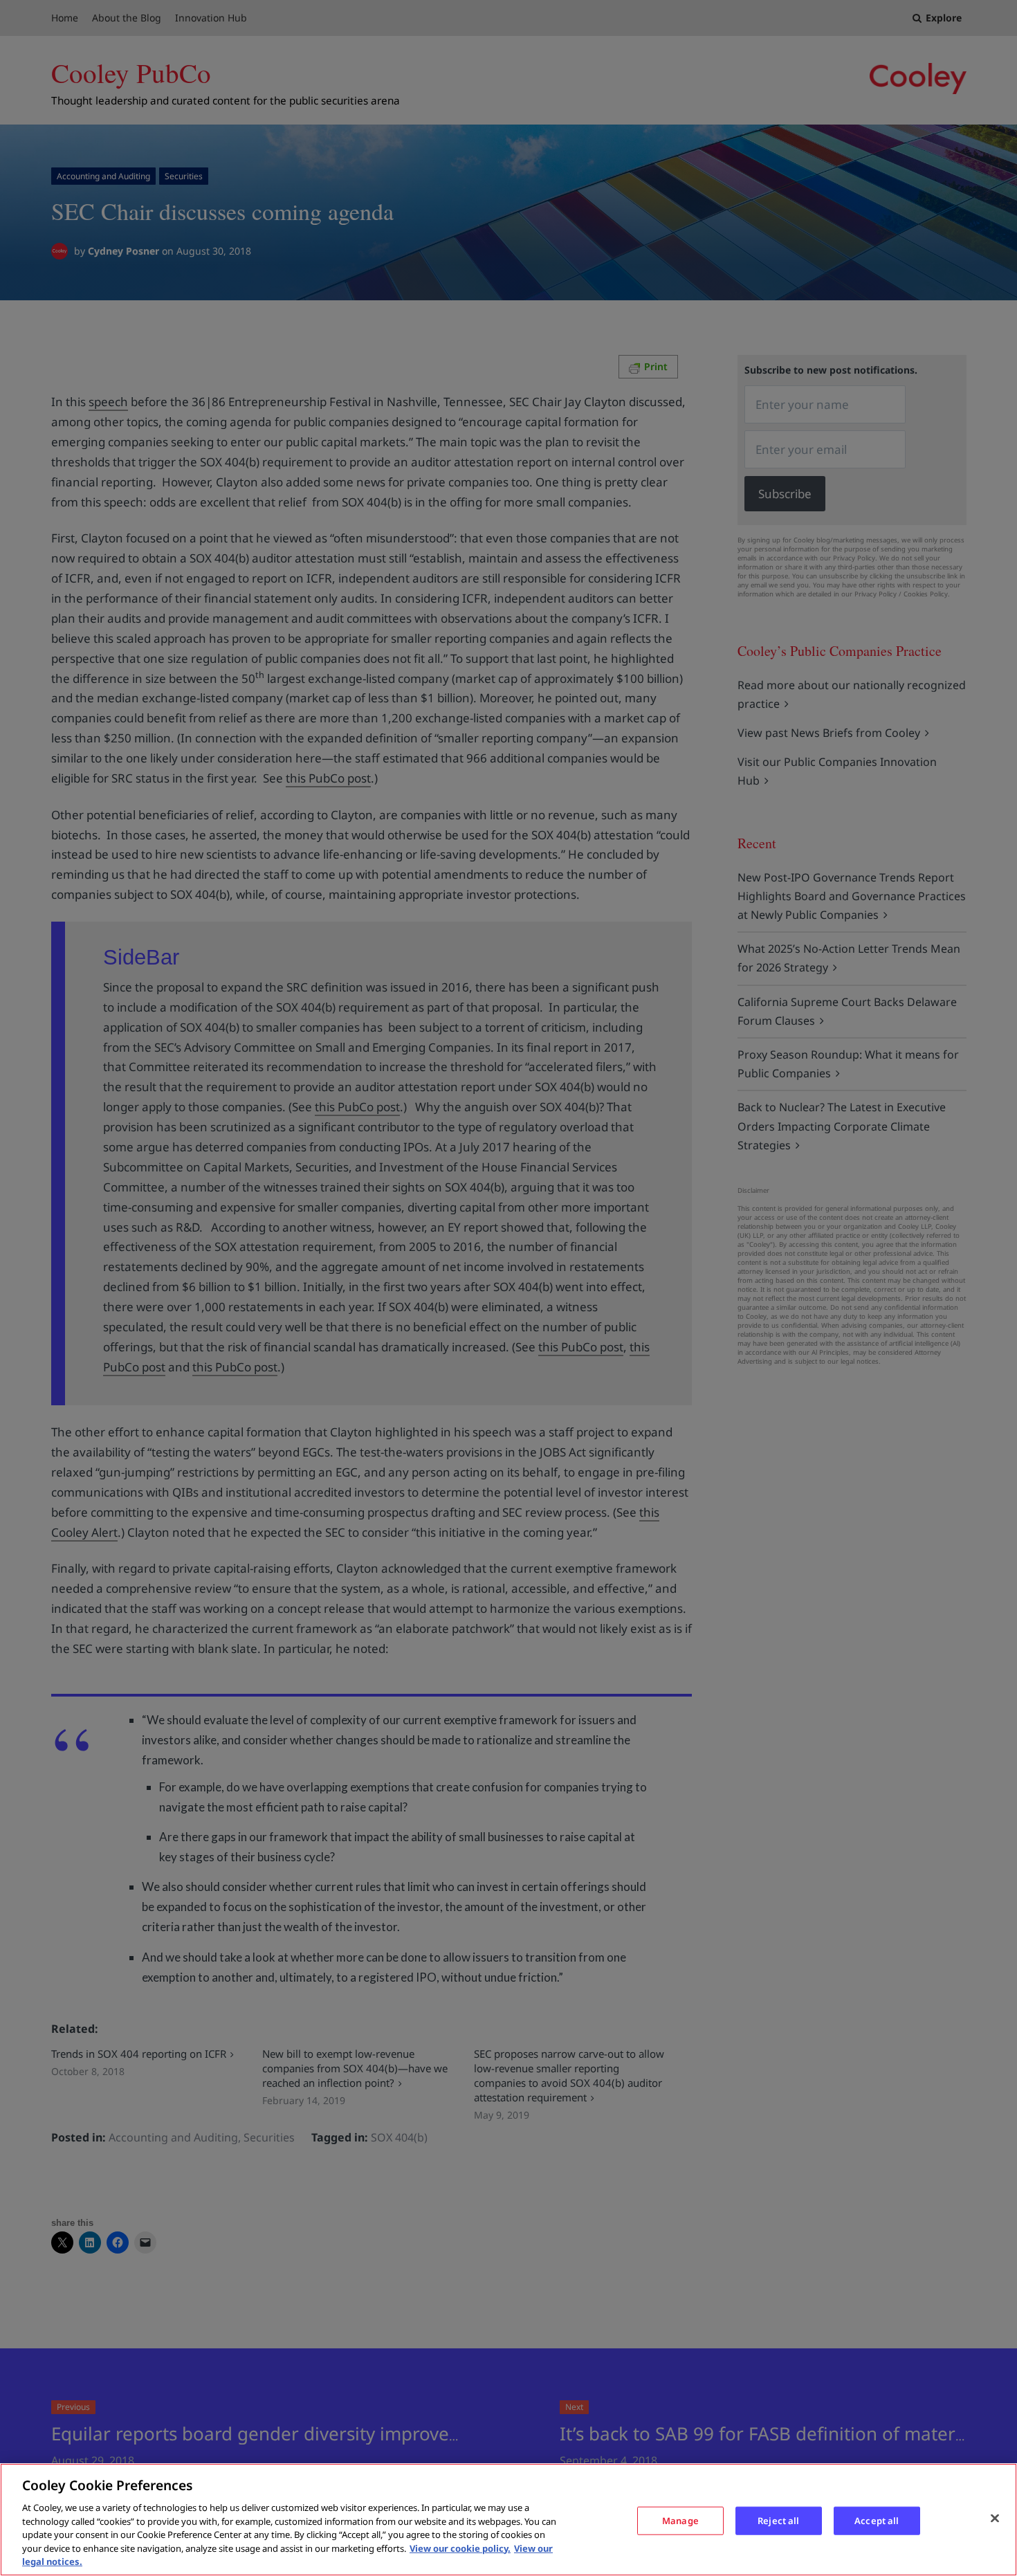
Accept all (877, 2520)
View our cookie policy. (460, 2548)
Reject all (778, 2520)
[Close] (995, 2518)
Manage (680, 2520)
